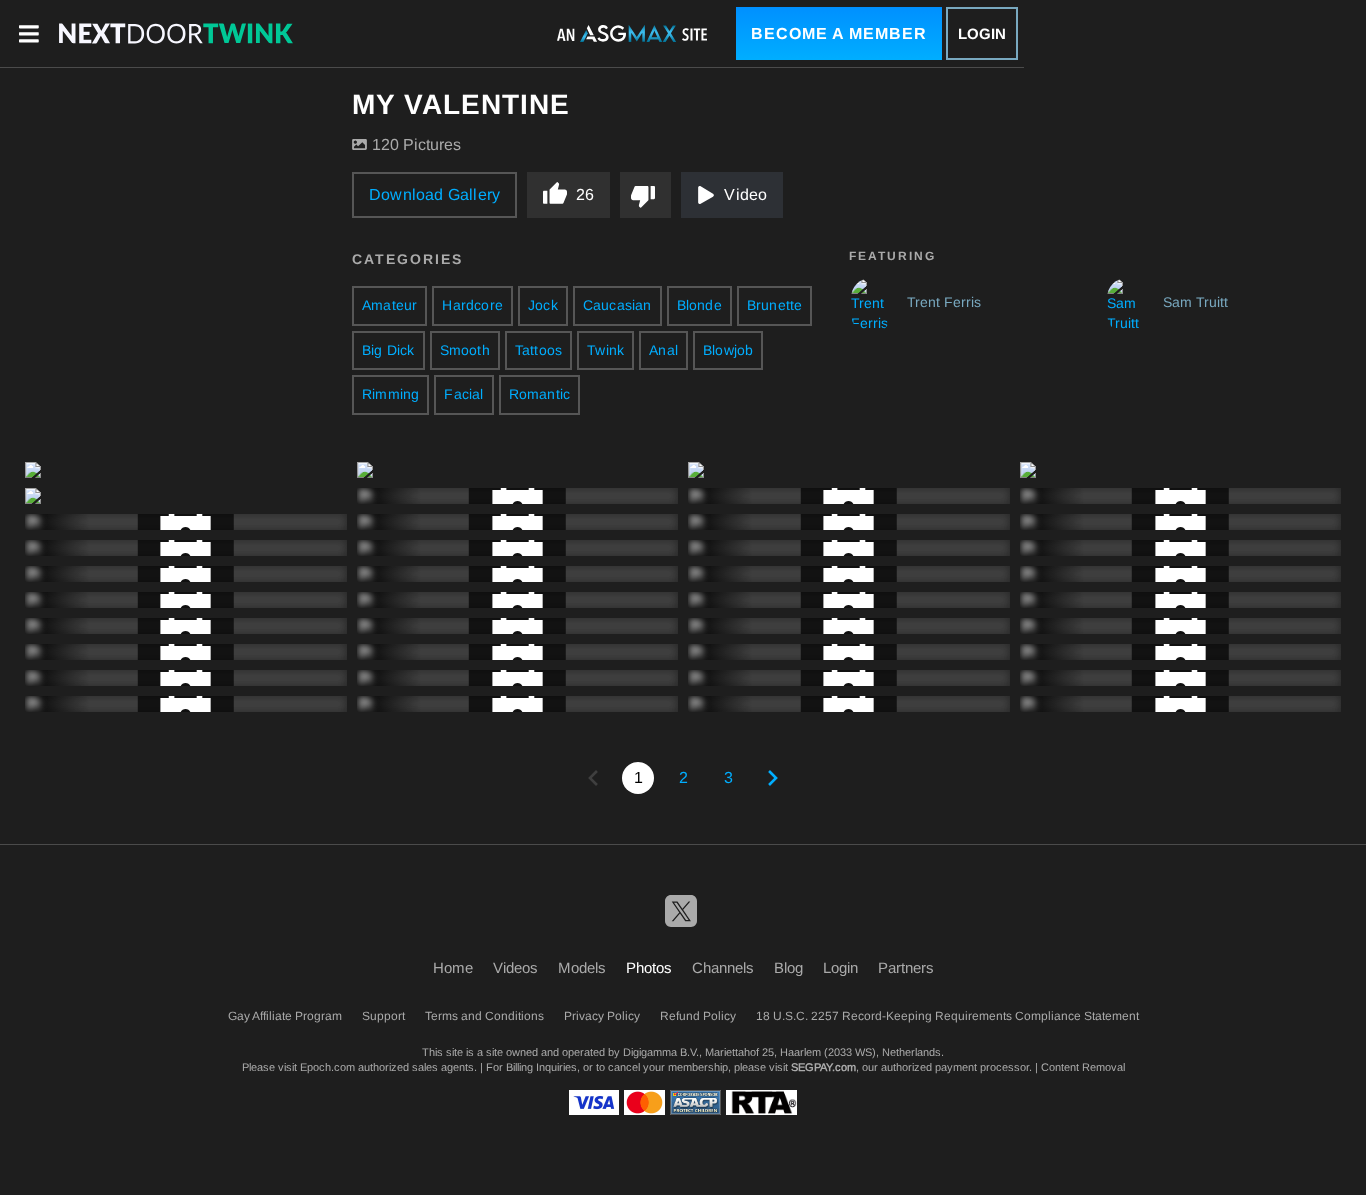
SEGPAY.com (823, 1067)
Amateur (389, 305)
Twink (605, 350)
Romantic (540, 394)
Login (982, 33)
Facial (463, 394)
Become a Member (839, 33)
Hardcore (472, 305)
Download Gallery (434, 194)
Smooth (465, 350)
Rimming (390, 394)
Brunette (775, 305)
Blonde (699, 305)
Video (745, 194)
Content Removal (1083, 1067)
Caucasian (617, 305)
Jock (543, 305)
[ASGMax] (176, 33)
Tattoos (538, 350)
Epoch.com (327, 1067)
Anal (663, 350)
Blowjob (728, 350)
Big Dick (388, 350)
